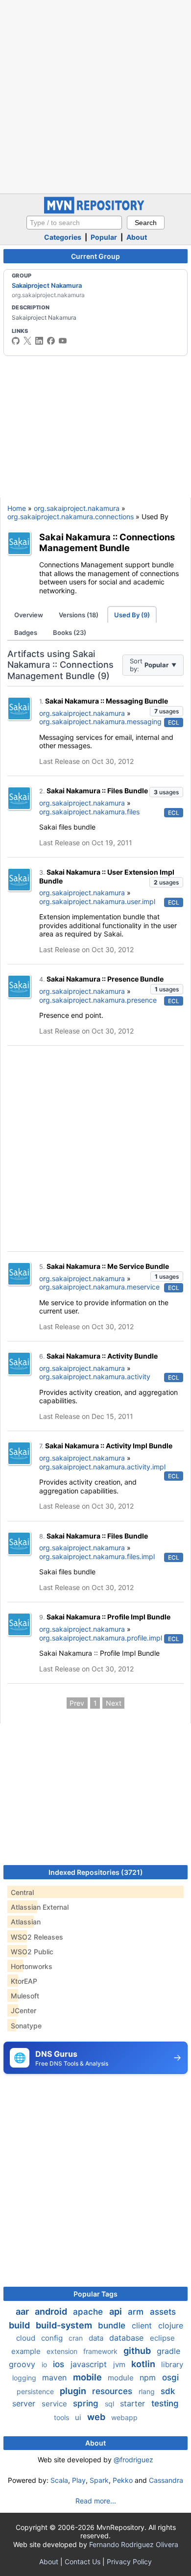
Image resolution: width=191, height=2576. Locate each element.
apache (89, 2312)
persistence (36, 2391)
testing (165, 2403)
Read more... (96, 2501)
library (172, 2364)
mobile (88, 2377)
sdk (168, 2391)
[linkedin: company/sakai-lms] (39, 341)
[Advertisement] (95, 96)
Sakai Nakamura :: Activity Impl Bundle (109, 1446)
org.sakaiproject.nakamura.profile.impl (101, 1638)
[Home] (95, 211)
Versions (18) (79, 615)
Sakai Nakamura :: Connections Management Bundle (107, 543)
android (52, 2311)
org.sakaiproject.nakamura (77, 508)
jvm (120, 2364)
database (128, 2338)
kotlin (144, 2364)
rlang (148, 2391)
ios (60, 2364)
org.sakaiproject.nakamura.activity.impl (102, 1467)
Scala (59, 2480)
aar (23, 2311)
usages (167, 711)
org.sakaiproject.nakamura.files (89, 812)
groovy (23, 2364)
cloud (27, 2338)
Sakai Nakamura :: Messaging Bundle (107, 701)
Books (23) (70, 632)
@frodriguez (133, 2460)
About (137, 237)
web (97, 2417)
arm (137, 2312)
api (117, 2311)
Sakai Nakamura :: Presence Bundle (105, 979)
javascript (90, 2364)
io (45, 2364)
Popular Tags (95, 2294)
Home (17, 508)
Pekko (123, 2480)
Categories (63, 237)
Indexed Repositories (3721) (96, 1872)
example (27, 2351)
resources (113, 2391)
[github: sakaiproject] (16, 341)
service (55, 2404)
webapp (124, 2417)
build (20, 2325)
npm (149, 2377)
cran (77, 2338)
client (143, 2325)
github (138, 2351)
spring (87, 2403)
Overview (29, 615)
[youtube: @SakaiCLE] (63, 341)
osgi (170, 2377)
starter (134, 2403)
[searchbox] (74, 223)
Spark (99, 2480)
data (97, 2338)
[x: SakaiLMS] (27, 341)
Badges (26, 632)
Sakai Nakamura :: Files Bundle (97, 791)
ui (79, 2417)
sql (110, 2404)
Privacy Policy (129, 2562)
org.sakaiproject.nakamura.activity (95, 1376)
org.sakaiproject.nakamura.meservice (99, 1287)
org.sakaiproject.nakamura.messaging (100, 721)
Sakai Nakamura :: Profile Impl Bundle (108, 1617)
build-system (65, 2325)
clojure (171, 2325)
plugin (74, 2391)
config (53, 2338)
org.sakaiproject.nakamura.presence (98, 1000)
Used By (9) (132, 615)
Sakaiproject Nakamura (47, 285)
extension (63, 2351)
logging (25, 2378)
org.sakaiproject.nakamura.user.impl (97, 901)
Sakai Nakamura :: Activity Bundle (102, 1356)
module (122, 2378)
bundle (113, 2325)
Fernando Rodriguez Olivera (134, 2544)
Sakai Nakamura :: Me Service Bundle (108, 1266)
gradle (168, 2351)
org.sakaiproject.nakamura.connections (71, 517)
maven (56, 2377)
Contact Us (83, 2562)
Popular (104, 237)
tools (62, 2417)
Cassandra (166, 2480)
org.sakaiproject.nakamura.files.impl (97, 1556)
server (25, 2403)
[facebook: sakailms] (51, 341)
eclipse (162, 2338)
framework (101, 2351)
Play (79, 2480)
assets (163, 2312)
